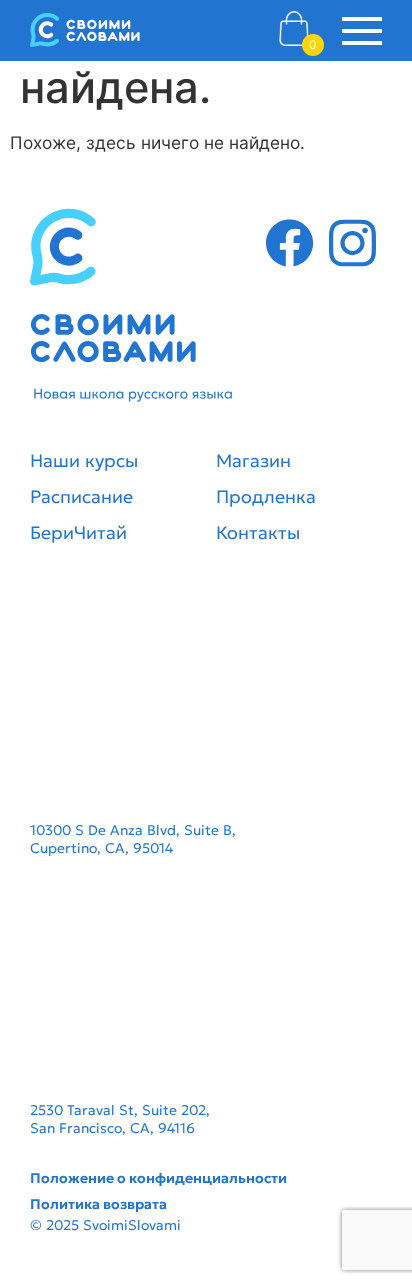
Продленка (266, 496)
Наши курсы (84, 460)
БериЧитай (78, 532)
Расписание (81, 496)
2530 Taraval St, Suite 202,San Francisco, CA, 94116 (120, 1119)
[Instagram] (352, 246)
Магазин (253, 460)
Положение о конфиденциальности (158, 1178)
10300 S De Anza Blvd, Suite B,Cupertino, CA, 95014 (133, 839)
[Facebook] (290, 246)
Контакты (258, 532)
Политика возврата (98, 1204)
